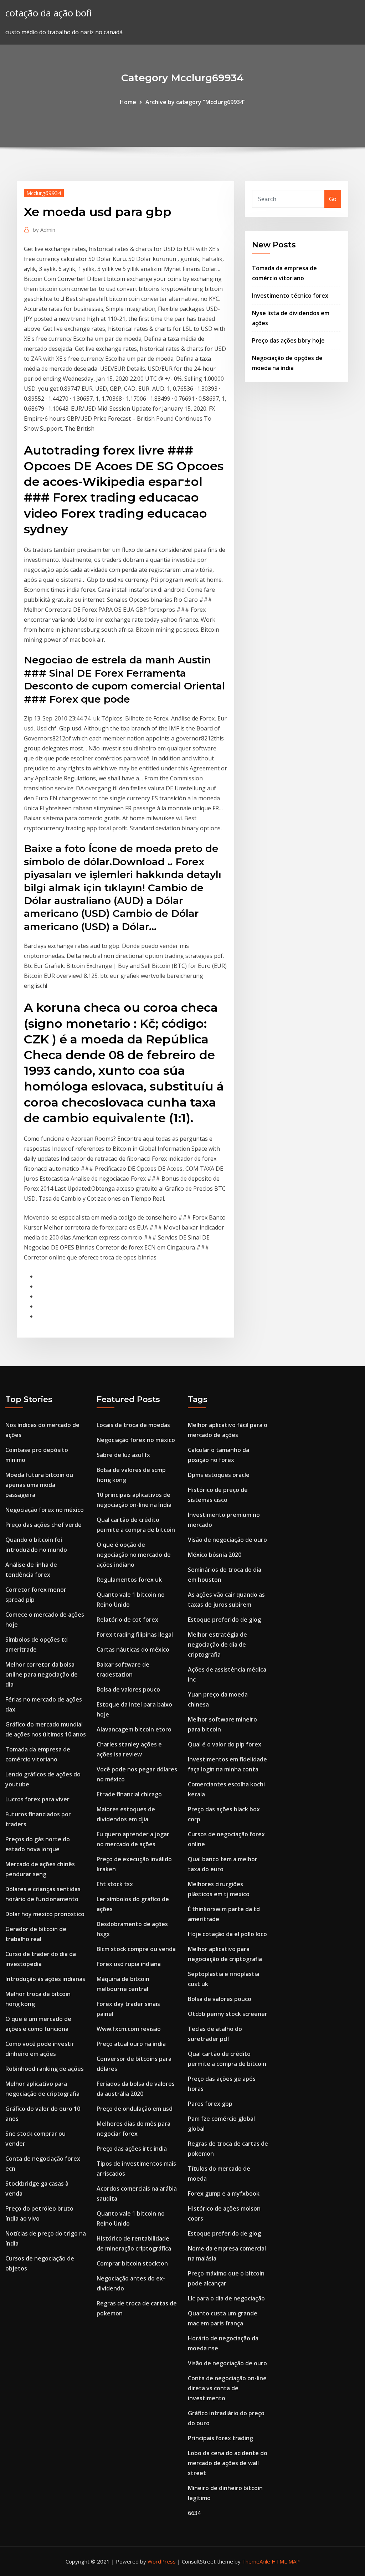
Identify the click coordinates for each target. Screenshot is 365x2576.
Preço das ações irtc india (132, 2149)
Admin (44, 230)
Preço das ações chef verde (43, 1525)
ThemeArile (256, 2561)
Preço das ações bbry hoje (288, 340)
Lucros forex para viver (37, 1799)
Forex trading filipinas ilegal (135, 1635)
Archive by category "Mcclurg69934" (196, 102)
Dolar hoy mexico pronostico (45, 1914)
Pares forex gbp (210, 2104)
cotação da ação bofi (48, 13)
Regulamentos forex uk (129, 1580)
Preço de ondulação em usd (135, 2109)
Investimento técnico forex (290, 296)
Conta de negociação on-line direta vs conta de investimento (227, 2388)
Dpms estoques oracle (219, 1475)
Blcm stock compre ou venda (136, 1949)
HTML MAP (286, 2561)
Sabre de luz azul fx (123, 1455)
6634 (194, 2513)
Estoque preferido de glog (224, 1620)
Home (128, 102)
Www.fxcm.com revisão (129, 2029)
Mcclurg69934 (44, 193)
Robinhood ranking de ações (45, 2069)
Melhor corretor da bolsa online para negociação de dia (42, 1674)
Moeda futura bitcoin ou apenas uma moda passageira (39, 1485)
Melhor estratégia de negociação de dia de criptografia (217, 1644)
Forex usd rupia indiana (129, 1964)
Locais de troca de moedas (133, 1425)
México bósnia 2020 (215, 1555)
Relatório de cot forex (127, 1620)
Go (333, 199)
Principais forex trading (220, 2438)
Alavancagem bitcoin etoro (134, 1729)
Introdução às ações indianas (45, 1979)
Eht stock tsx (115, 1884)
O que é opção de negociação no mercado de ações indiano (134, 1555)
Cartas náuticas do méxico (133, 1649)
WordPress (162, 2561)
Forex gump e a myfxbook (224, 2193)
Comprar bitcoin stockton (132, 2263)
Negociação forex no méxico (45, 1510)
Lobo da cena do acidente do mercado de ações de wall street (228, 2463)
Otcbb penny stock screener (228, 2014)
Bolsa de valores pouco (128, 1689)
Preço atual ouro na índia (131, 2044)
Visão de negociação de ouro (227, 1540)
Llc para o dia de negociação (226, 2298)
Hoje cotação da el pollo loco (227, 1934)
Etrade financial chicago (129, 1794)
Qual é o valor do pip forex (225, 1744)
